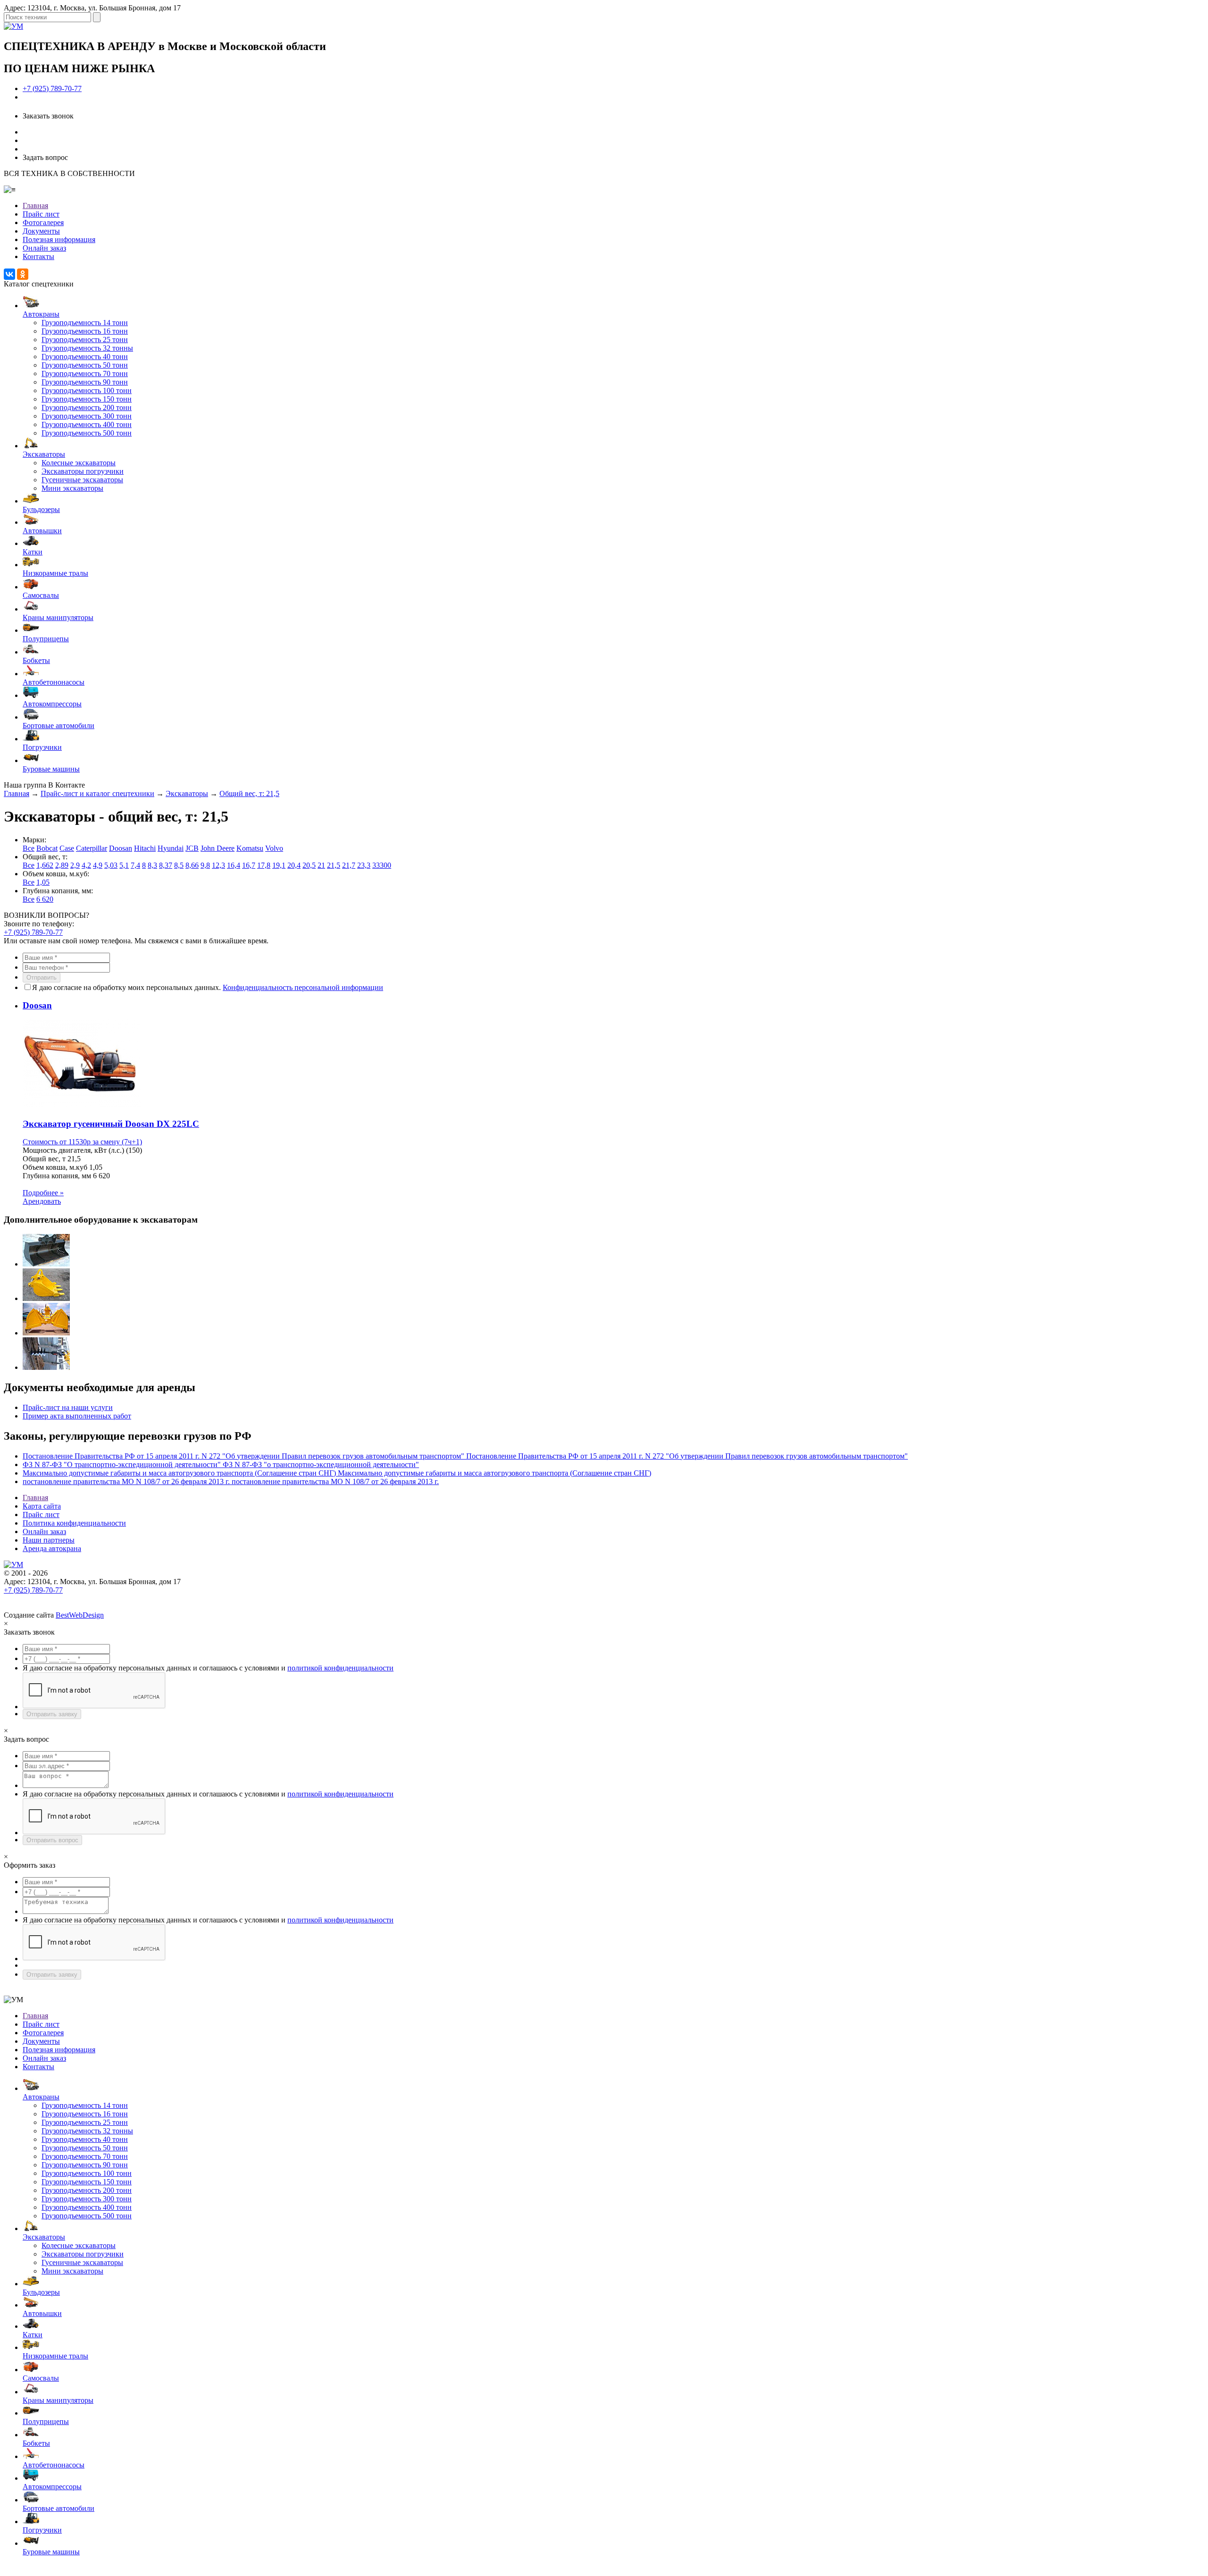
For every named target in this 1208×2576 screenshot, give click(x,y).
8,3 (152, 865)
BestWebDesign (80, 1615)
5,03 (111, 865)
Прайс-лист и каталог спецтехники (97, 793)
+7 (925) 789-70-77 (52, 88)
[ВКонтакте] (9, 274)
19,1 (279, 865)
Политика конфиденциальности (74, 1523)
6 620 (45, 899)
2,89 (62, 865)
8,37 (166, 865)
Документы (41, 231)
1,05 (43, 882)
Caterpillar (92, 848)
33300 (382, 865)
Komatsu (250, 848)
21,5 (334, 865)
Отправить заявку (52, 1714)
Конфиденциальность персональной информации (303, 987)
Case (67, 848)
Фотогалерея (43, 222)
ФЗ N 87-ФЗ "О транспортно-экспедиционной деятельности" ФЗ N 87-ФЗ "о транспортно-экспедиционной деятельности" (221, 1464)
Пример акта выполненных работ (77, 1416)
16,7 (249, 865)
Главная (35, 206)
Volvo (274, 848)
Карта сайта (42, 1506)
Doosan (121, 848)
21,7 (349, 865)
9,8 (205, 865)
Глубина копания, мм (57, 1176)
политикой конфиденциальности (340, 1668)
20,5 (309, 865)
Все (29, 848)
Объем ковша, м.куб (55, 1167)
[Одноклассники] (23, 274)
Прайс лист (41, 214)
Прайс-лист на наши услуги (68, 1407)
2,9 (75, 865)
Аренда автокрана (52, 1548)
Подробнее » (43, 1193)
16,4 (234, 865)
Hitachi (145, 848)
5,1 (124, 865)
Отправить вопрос (52, 1840)
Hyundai (171, 848)
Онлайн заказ (44, 248)
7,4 (135, 865)
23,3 (364, 865)
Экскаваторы (187, 793)
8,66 (192, 865)
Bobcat (47, 848)
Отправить (42, 978)
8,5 (179, 865)
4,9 (98, 865)
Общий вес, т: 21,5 (249, 793)
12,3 (218, 865)
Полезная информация (59, 239)
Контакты (38, 256)
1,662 (45, 865)
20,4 (294, 865)
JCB (192, 848)
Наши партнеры (49, 1540)
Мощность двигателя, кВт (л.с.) (73, 1150)
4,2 (86, 865)
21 (321, 865)
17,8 (264, 865)
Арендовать (42, 1201)
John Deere (218, 848)
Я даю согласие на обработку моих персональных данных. (208, 987)
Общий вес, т (44, 1159)
